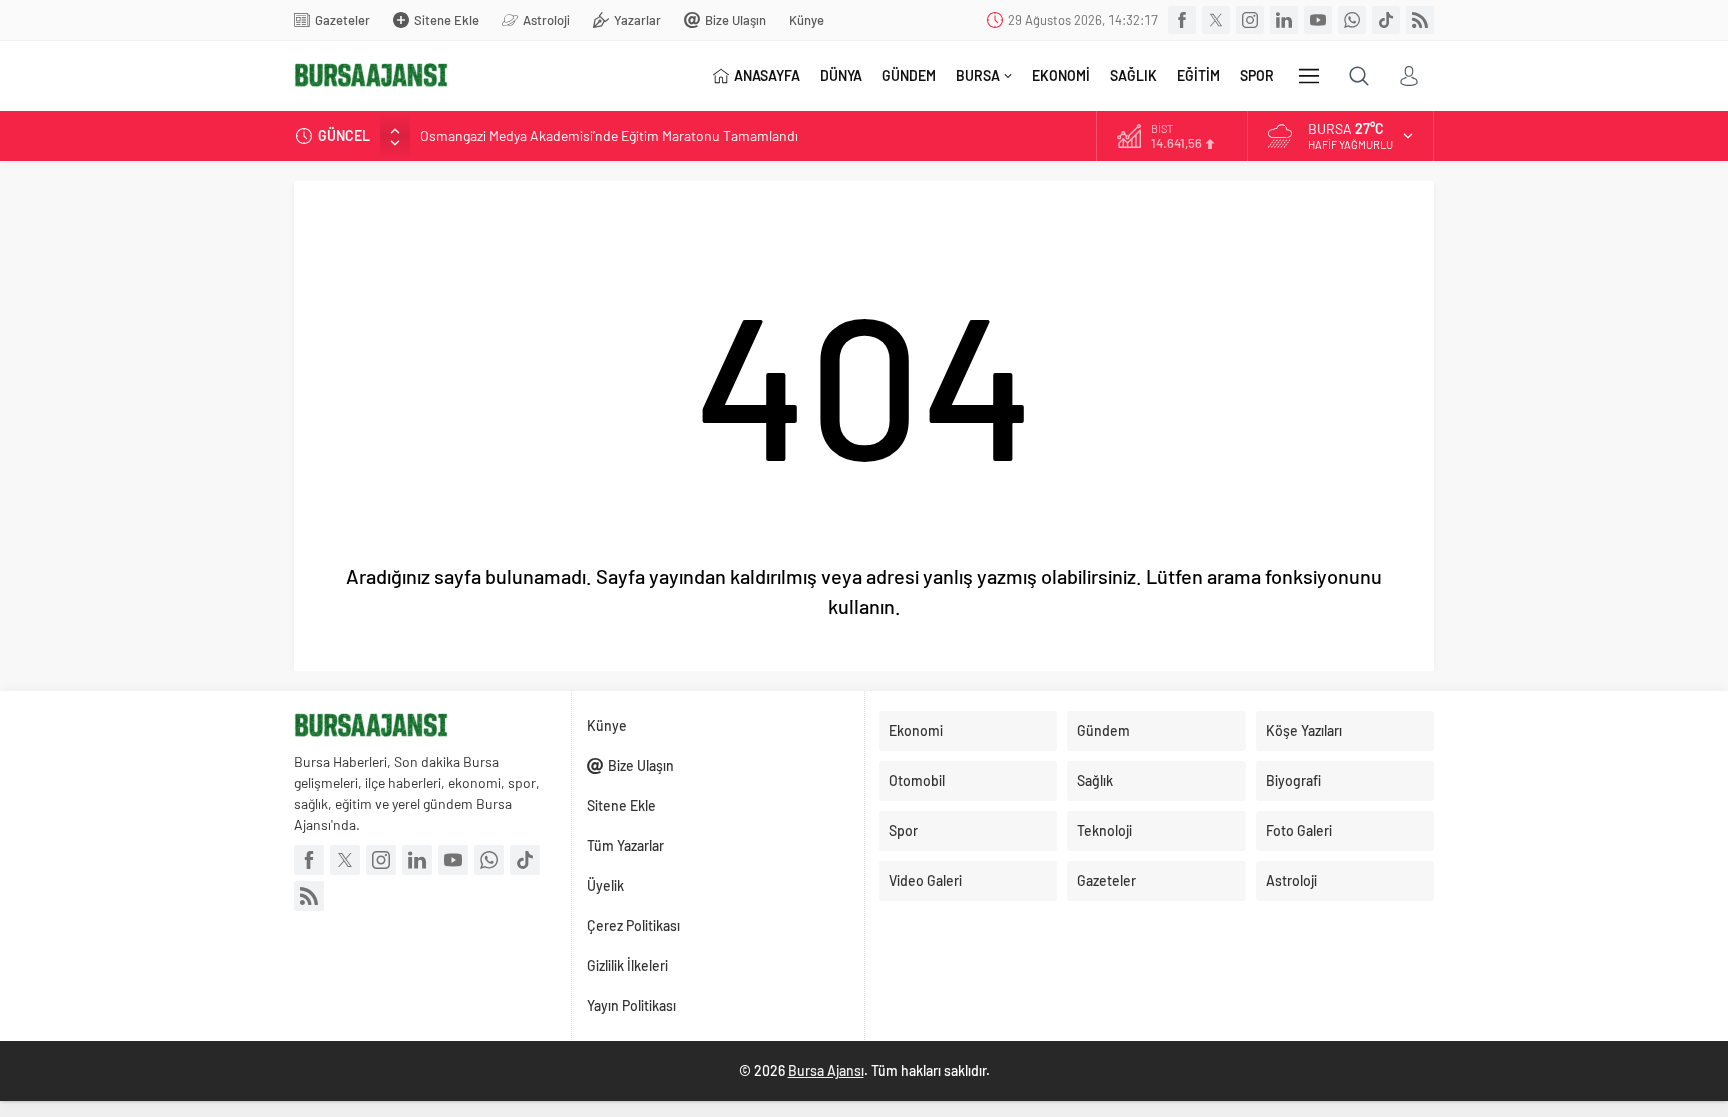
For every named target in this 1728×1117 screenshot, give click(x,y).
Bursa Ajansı (826, 1070)
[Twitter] (1216, 20)
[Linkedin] (1284, 20)
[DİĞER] (1309, 76)
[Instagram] (1250, 20)
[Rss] (1420, 20)
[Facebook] (1182, 20)
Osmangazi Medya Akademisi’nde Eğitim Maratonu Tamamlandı (609, 135)
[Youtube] (1318, 20)
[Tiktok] (1386, 20)
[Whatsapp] (1352, 20)
